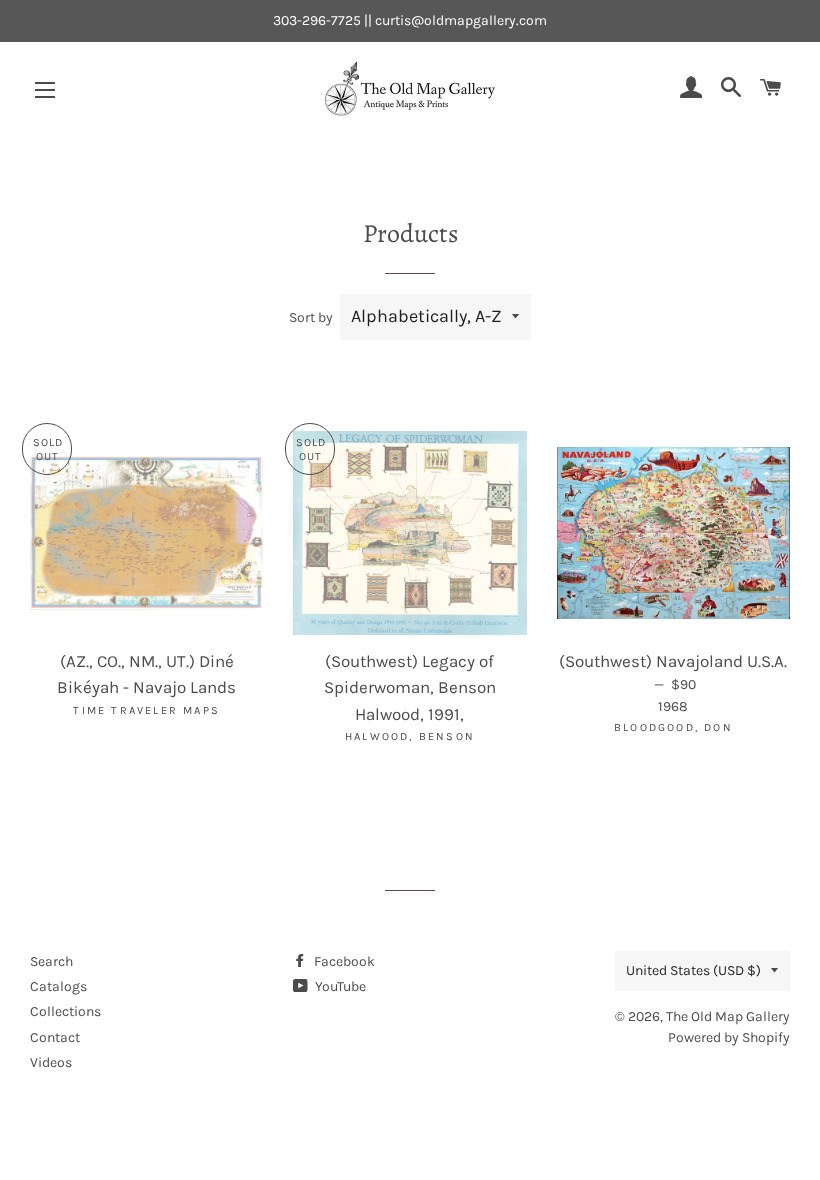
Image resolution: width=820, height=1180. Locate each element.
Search (51, 961)
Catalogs (58, 986)
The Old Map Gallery (728, 1016)
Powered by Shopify (729, 1037)
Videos (51, 1062)
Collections (65, 1011)
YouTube (339, 986)
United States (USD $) (693, 970)
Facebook (343, 961)
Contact (55, 1037)
